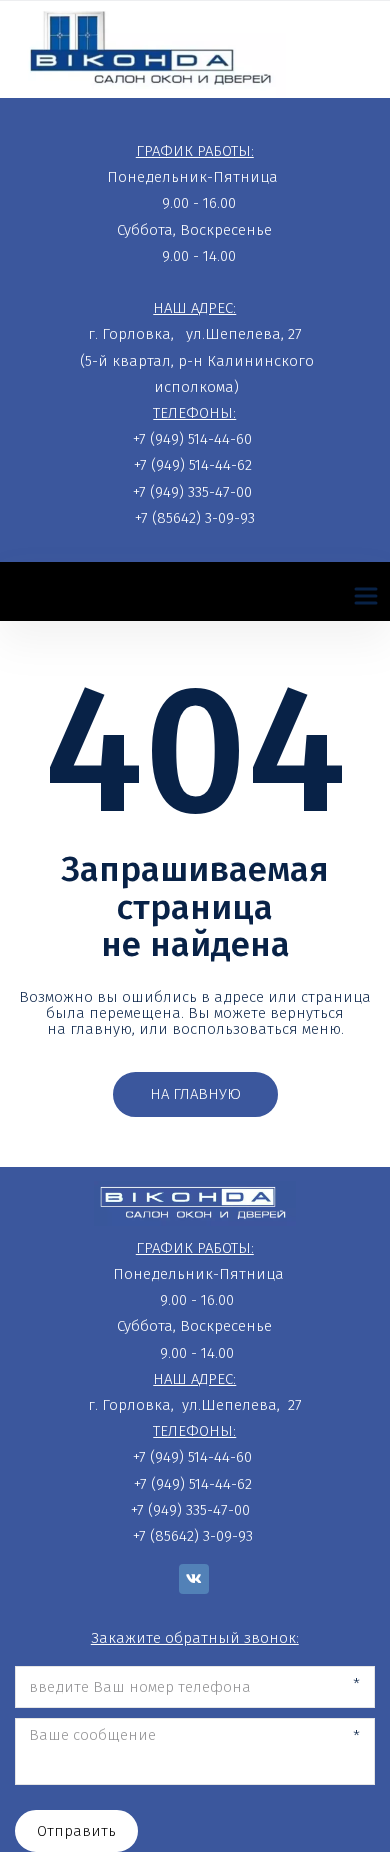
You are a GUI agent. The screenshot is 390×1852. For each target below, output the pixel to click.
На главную (195, 1094)
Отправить (76, 1831)
